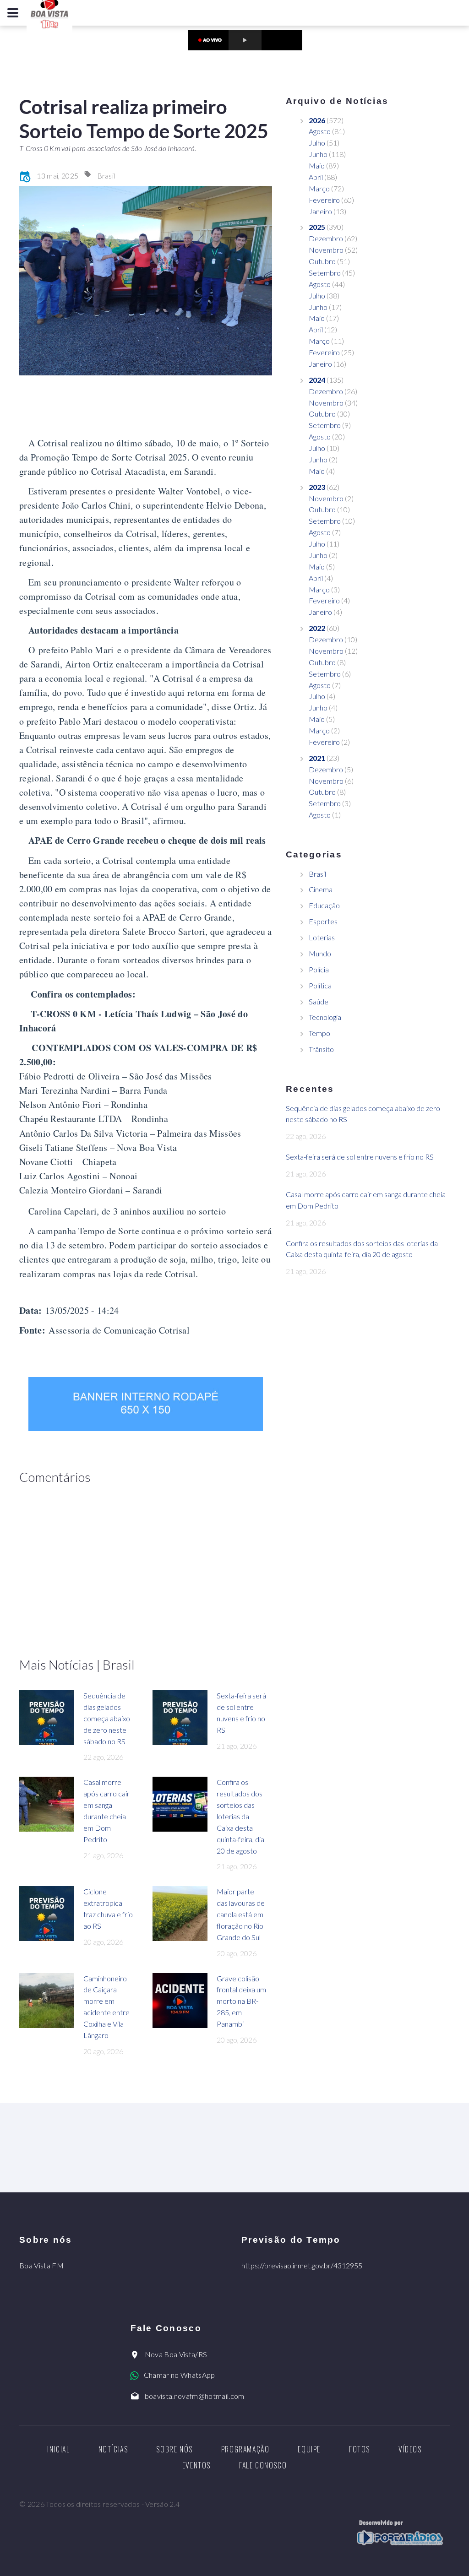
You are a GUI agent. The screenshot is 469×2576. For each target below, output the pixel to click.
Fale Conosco (263, 2465)
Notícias (113, 2449)
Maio (317, 165)
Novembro (326, 250)
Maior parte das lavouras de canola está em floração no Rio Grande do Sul (241, 1914)
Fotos (360, 2449)
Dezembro (326, 238)
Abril (316, 177)
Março (319, 188)
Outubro (322, 261)
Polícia (319, 969)
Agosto (320, 131)
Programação (245, 2449)
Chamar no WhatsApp (180, 2375)
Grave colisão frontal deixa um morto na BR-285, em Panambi (241, 2001)
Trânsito (321, 1049)
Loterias (322, 937)
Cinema (321, 889)
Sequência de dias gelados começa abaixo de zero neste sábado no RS (107, 1718)
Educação (324, 905)
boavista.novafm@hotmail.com (195, 2396)
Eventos (196, 2465)
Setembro (325, 273)
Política (320, 985)
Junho (318, 154)
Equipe (309, 2449)
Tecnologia (325, 1017)
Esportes (323, 921)
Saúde (319, 1001)
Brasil (106, 176)
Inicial (58, 2449)
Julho (317, 143)
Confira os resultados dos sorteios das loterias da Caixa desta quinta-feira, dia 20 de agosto (240, 1816)
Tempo (319, 1033)
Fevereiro (324, 200)
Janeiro (320, 211)
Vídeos (410, 2449)
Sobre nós (174, 2449)
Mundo (320, 953)
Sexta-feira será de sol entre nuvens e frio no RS (360, 1157)
